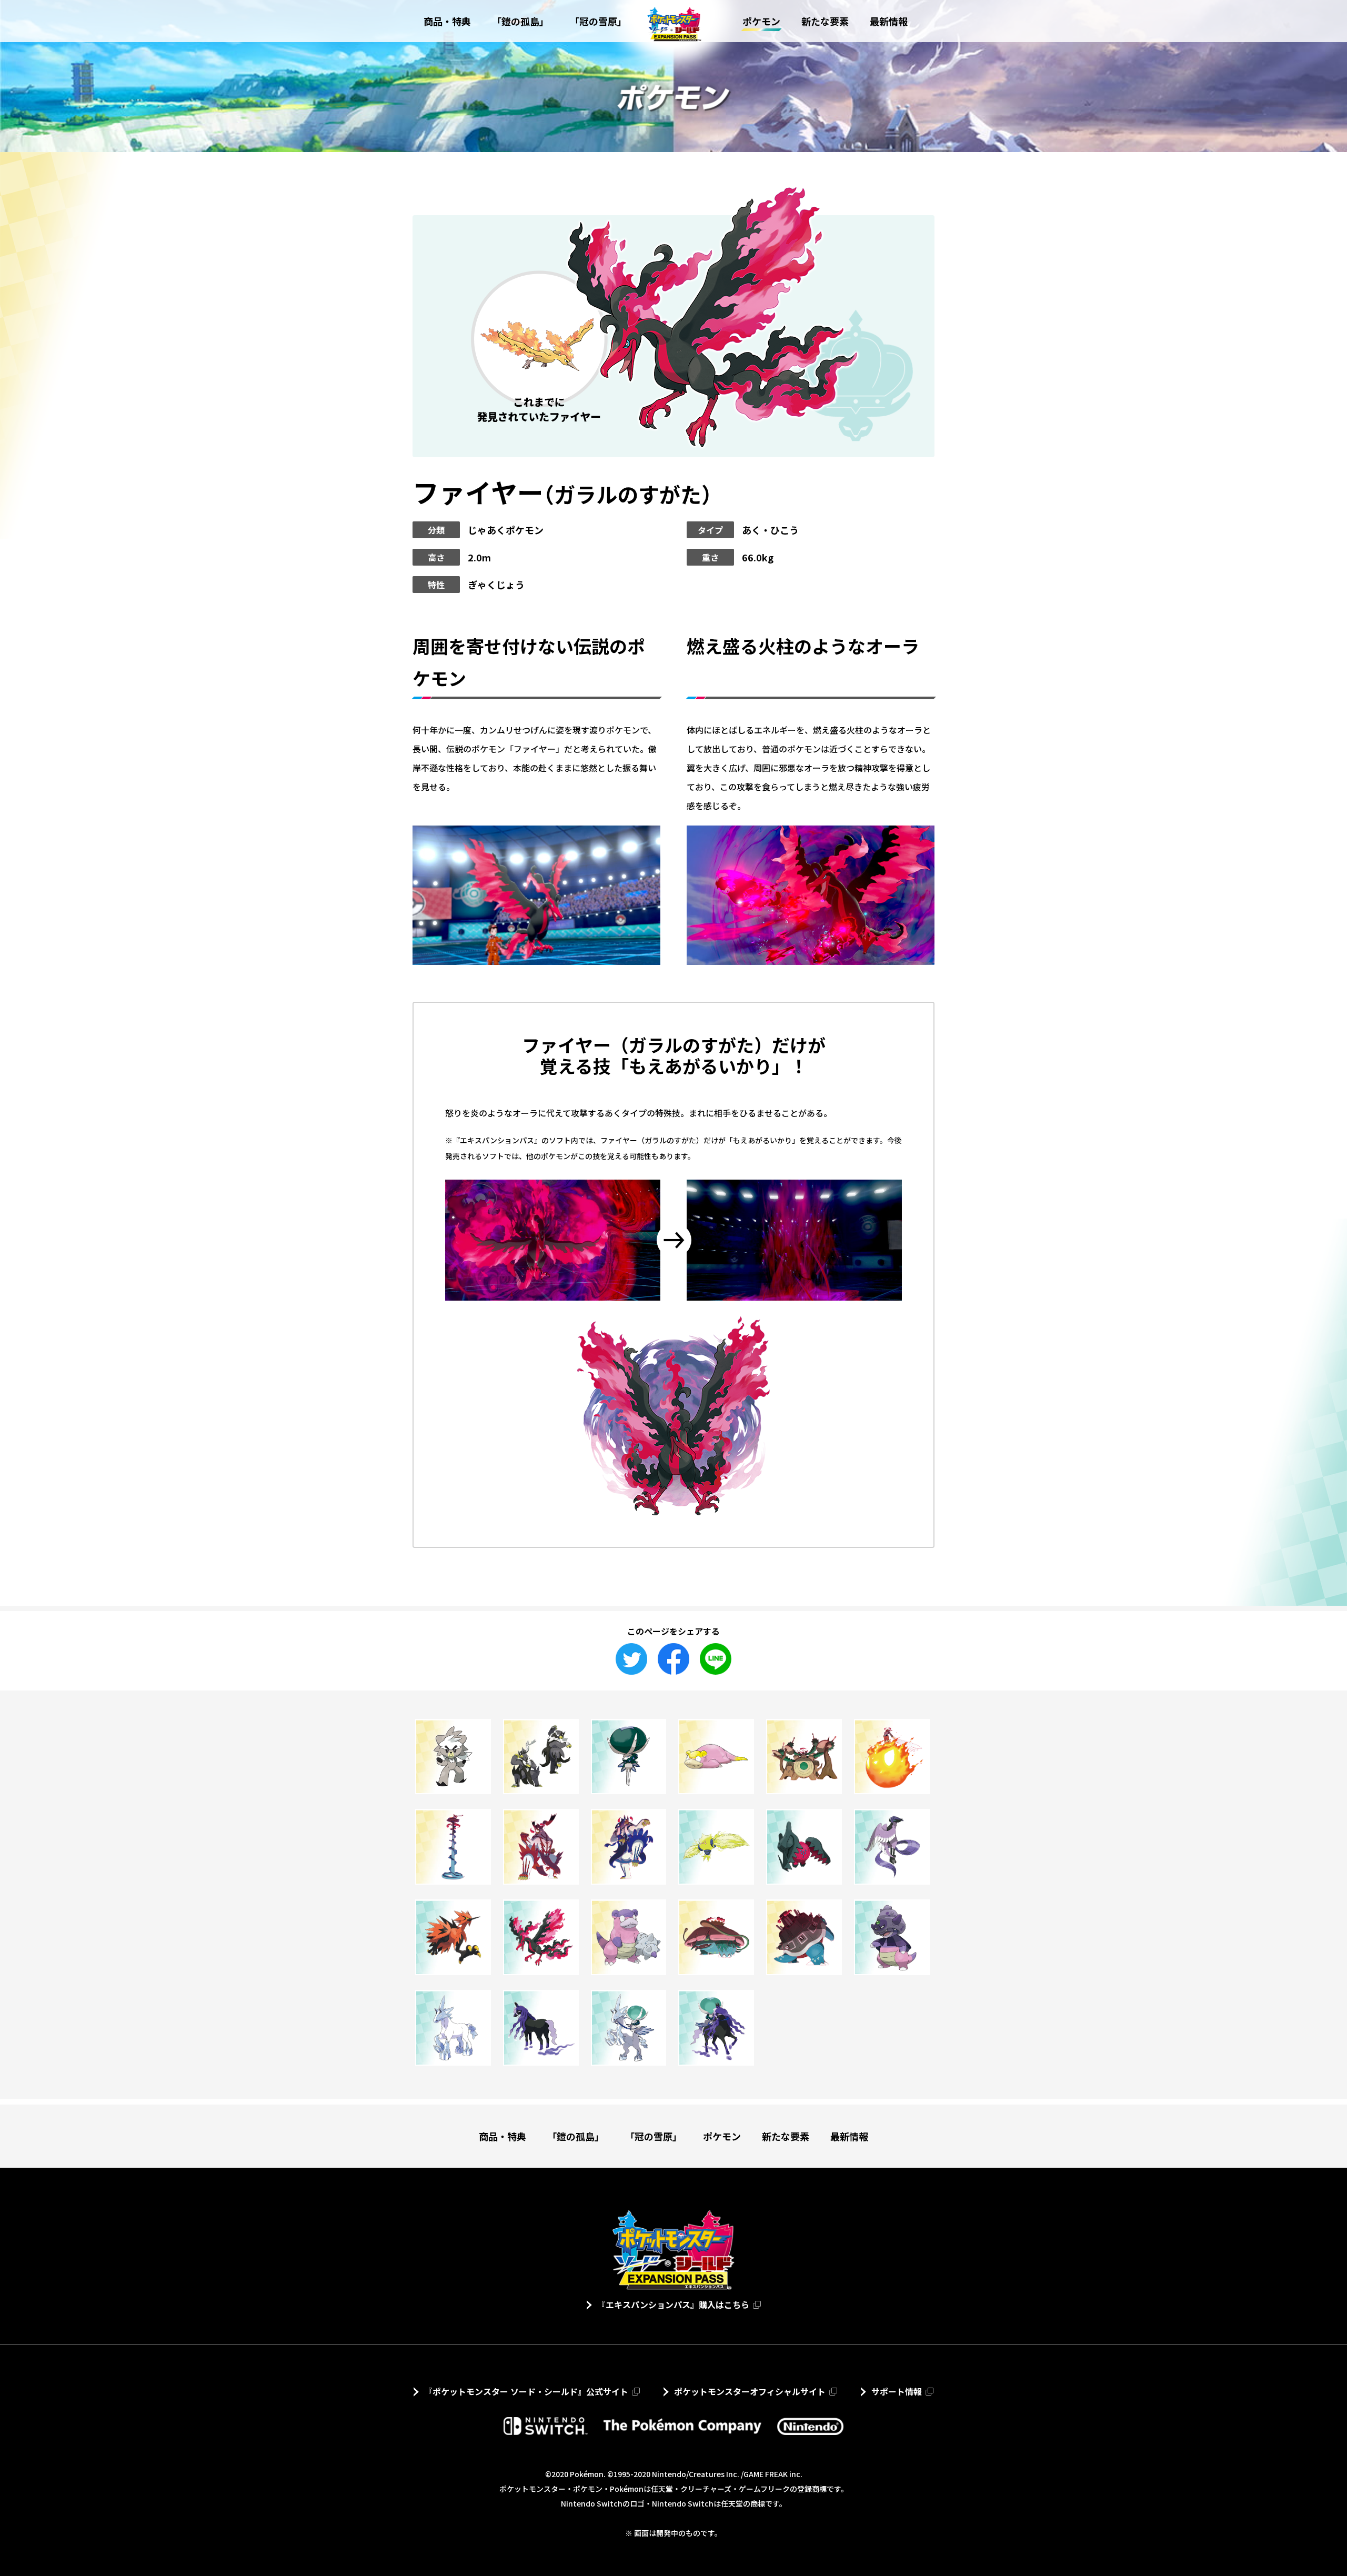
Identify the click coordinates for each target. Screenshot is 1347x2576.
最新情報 (849, 2136)
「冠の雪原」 (654, 2136)
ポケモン (722, 2136)
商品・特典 (502, 2136)
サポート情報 (897, 2391)
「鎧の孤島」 (576, 2136)
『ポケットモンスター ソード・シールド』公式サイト (526, 2391)
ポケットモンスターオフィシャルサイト (750, 2391)
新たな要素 (786, 2136)
